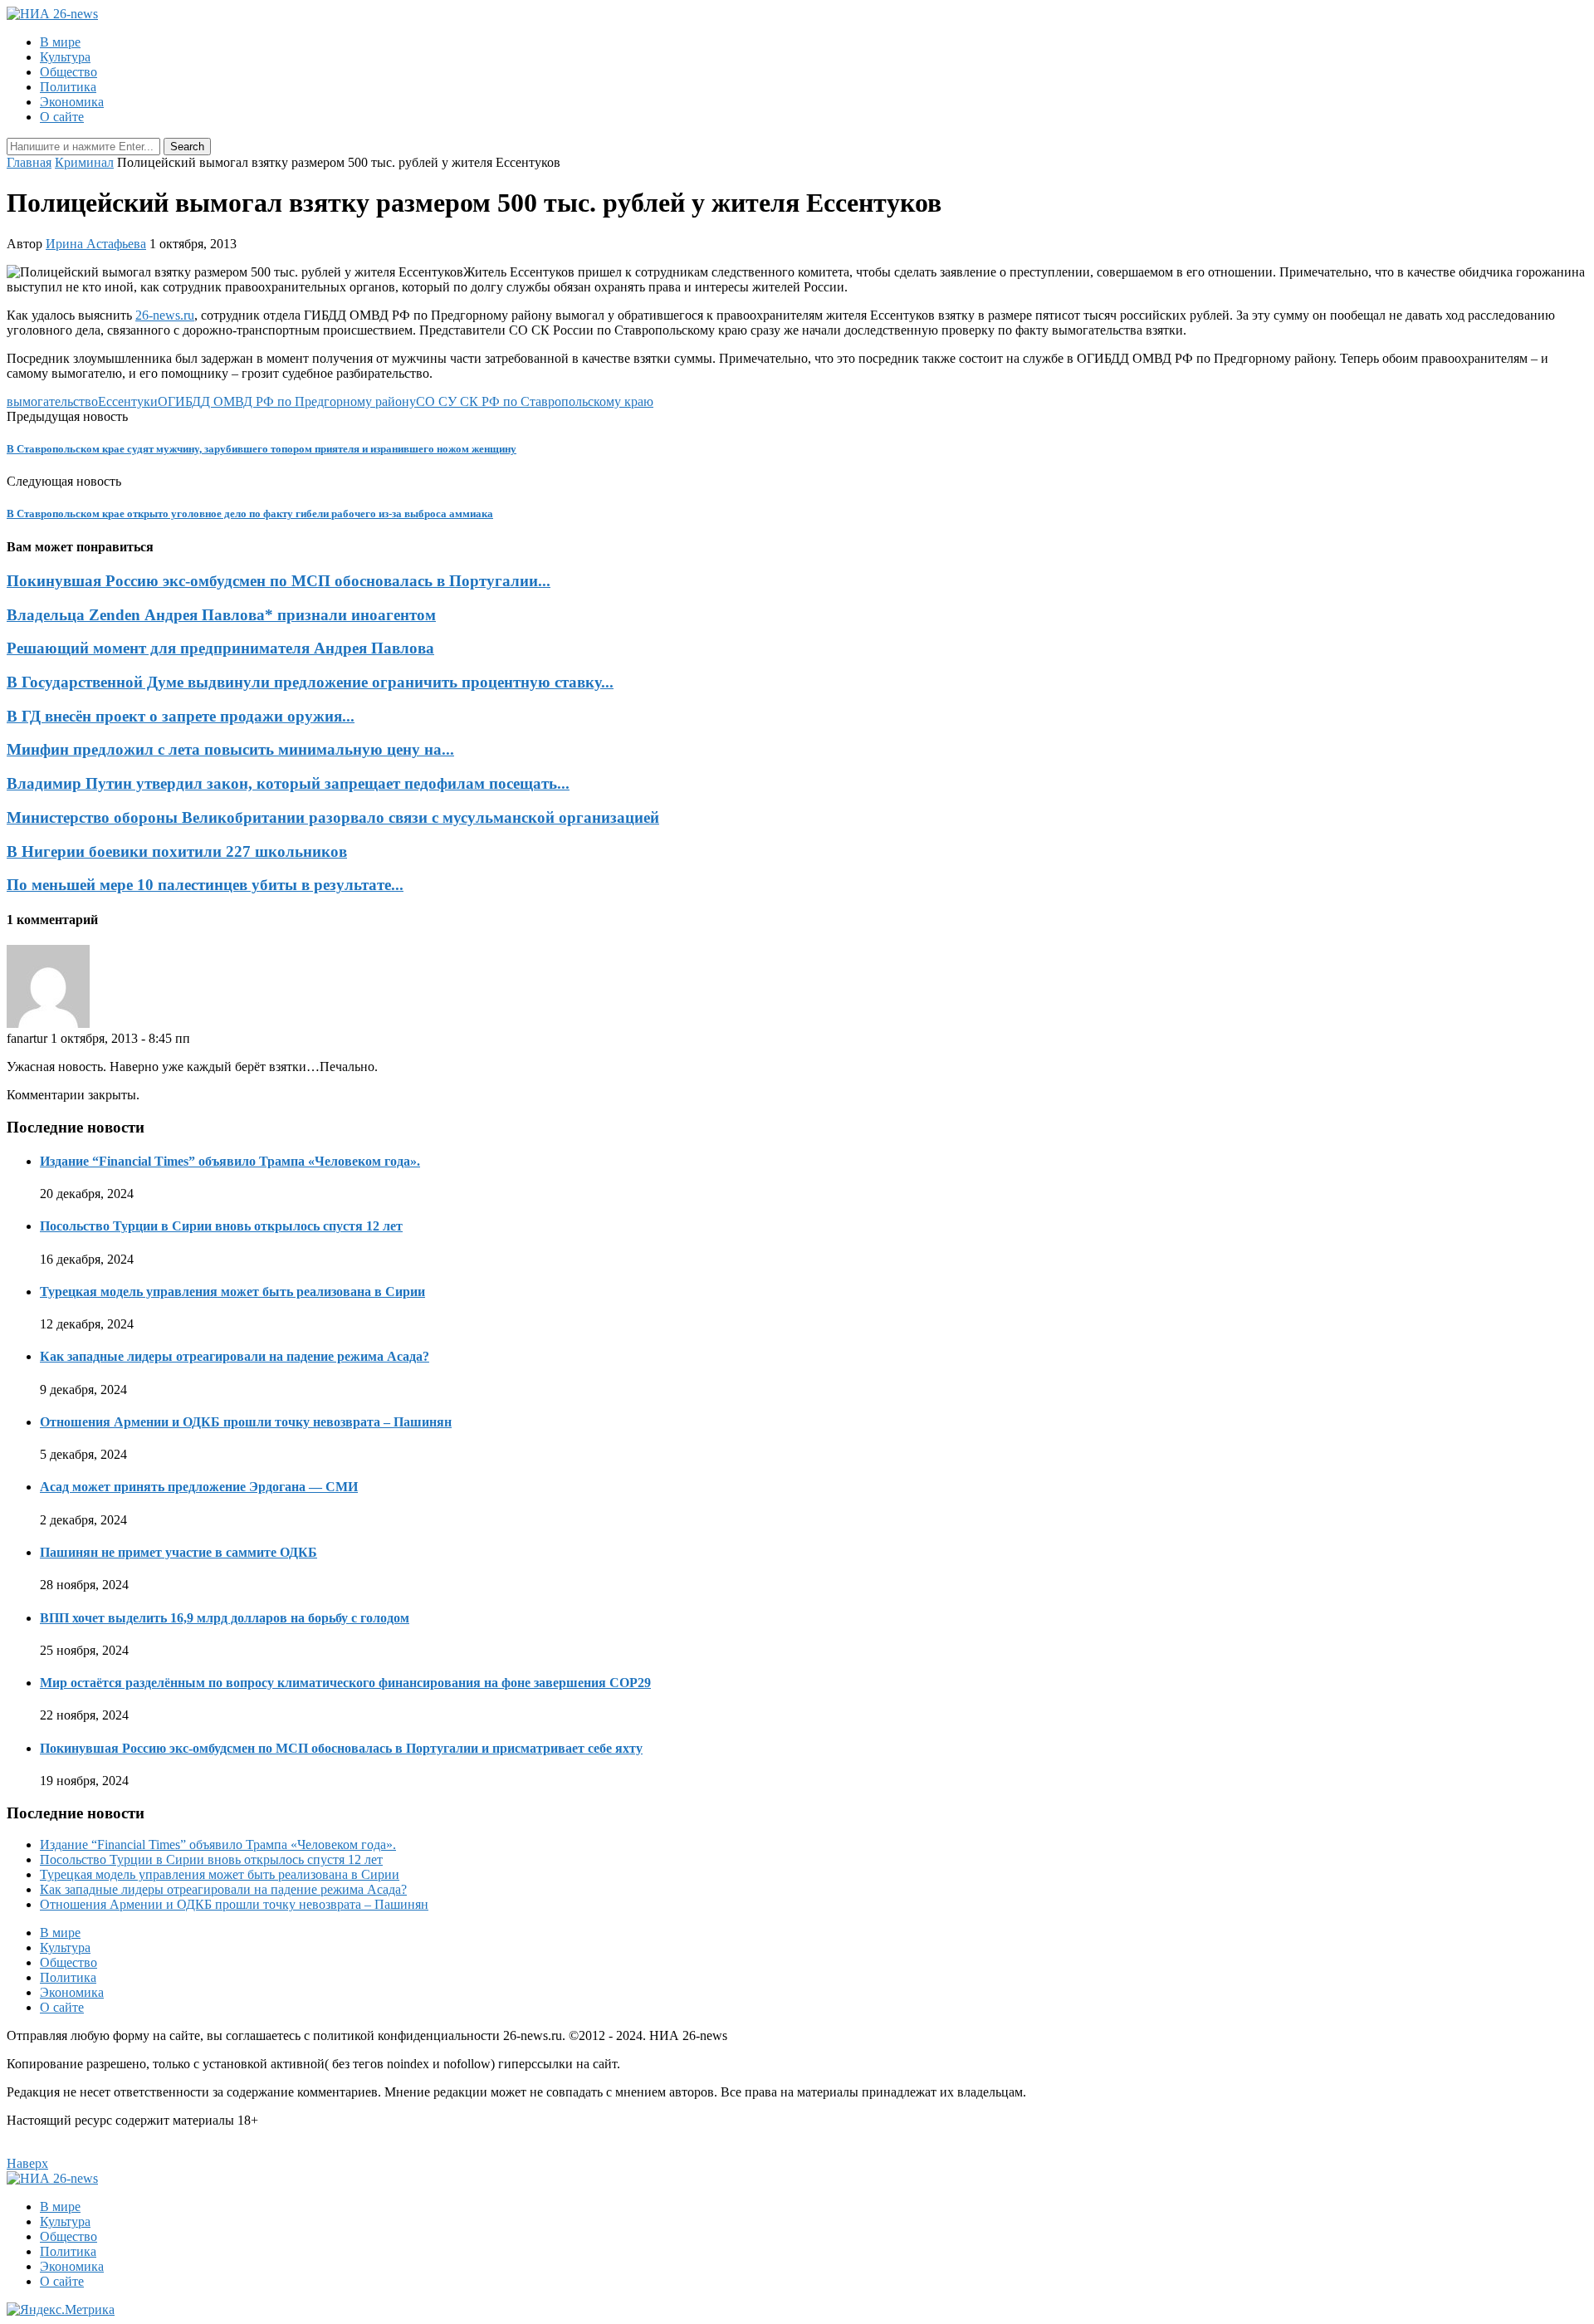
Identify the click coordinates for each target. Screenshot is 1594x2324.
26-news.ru (165, 315)
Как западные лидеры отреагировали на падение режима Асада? (235, 1356)
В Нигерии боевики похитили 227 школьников (177, 851)
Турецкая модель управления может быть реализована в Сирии (232, 1292)
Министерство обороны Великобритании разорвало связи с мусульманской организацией (333, 817)
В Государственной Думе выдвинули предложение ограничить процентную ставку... (310, 682)
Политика (68, 87)
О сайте (62, 117)
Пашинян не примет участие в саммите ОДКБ (178, 1552)
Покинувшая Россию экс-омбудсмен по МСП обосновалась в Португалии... (279, 581)
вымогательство (52, 401)
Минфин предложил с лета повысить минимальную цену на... (230, 749)
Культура (65, 57)
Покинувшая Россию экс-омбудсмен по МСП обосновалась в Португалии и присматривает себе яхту (341, 1748)
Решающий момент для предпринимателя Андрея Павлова (220, 648)
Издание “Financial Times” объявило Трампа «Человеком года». (230, 1161)
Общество (68, 72)
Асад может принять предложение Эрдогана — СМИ (199, 1487)
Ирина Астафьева (96, 244)
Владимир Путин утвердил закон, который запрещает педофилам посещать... (288, 783)
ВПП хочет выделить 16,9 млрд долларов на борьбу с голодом (225, 1618)
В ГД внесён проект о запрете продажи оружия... (181, 716)
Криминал (84, 162)
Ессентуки (128, 401)
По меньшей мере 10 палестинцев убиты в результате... (205, 885)
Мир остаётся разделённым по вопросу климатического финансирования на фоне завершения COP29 (345, 1683)
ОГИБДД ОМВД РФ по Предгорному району (287, 401)
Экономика (72, 102)
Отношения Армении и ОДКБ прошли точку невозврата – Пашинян (246, 1422)
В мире (60, 42)
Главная (29, 162)
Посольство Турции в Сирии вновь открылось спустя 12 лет (221, 1226)
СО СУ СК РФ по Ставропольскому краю (535, 401)
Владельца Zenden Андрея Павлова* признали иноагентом (221, 615)
